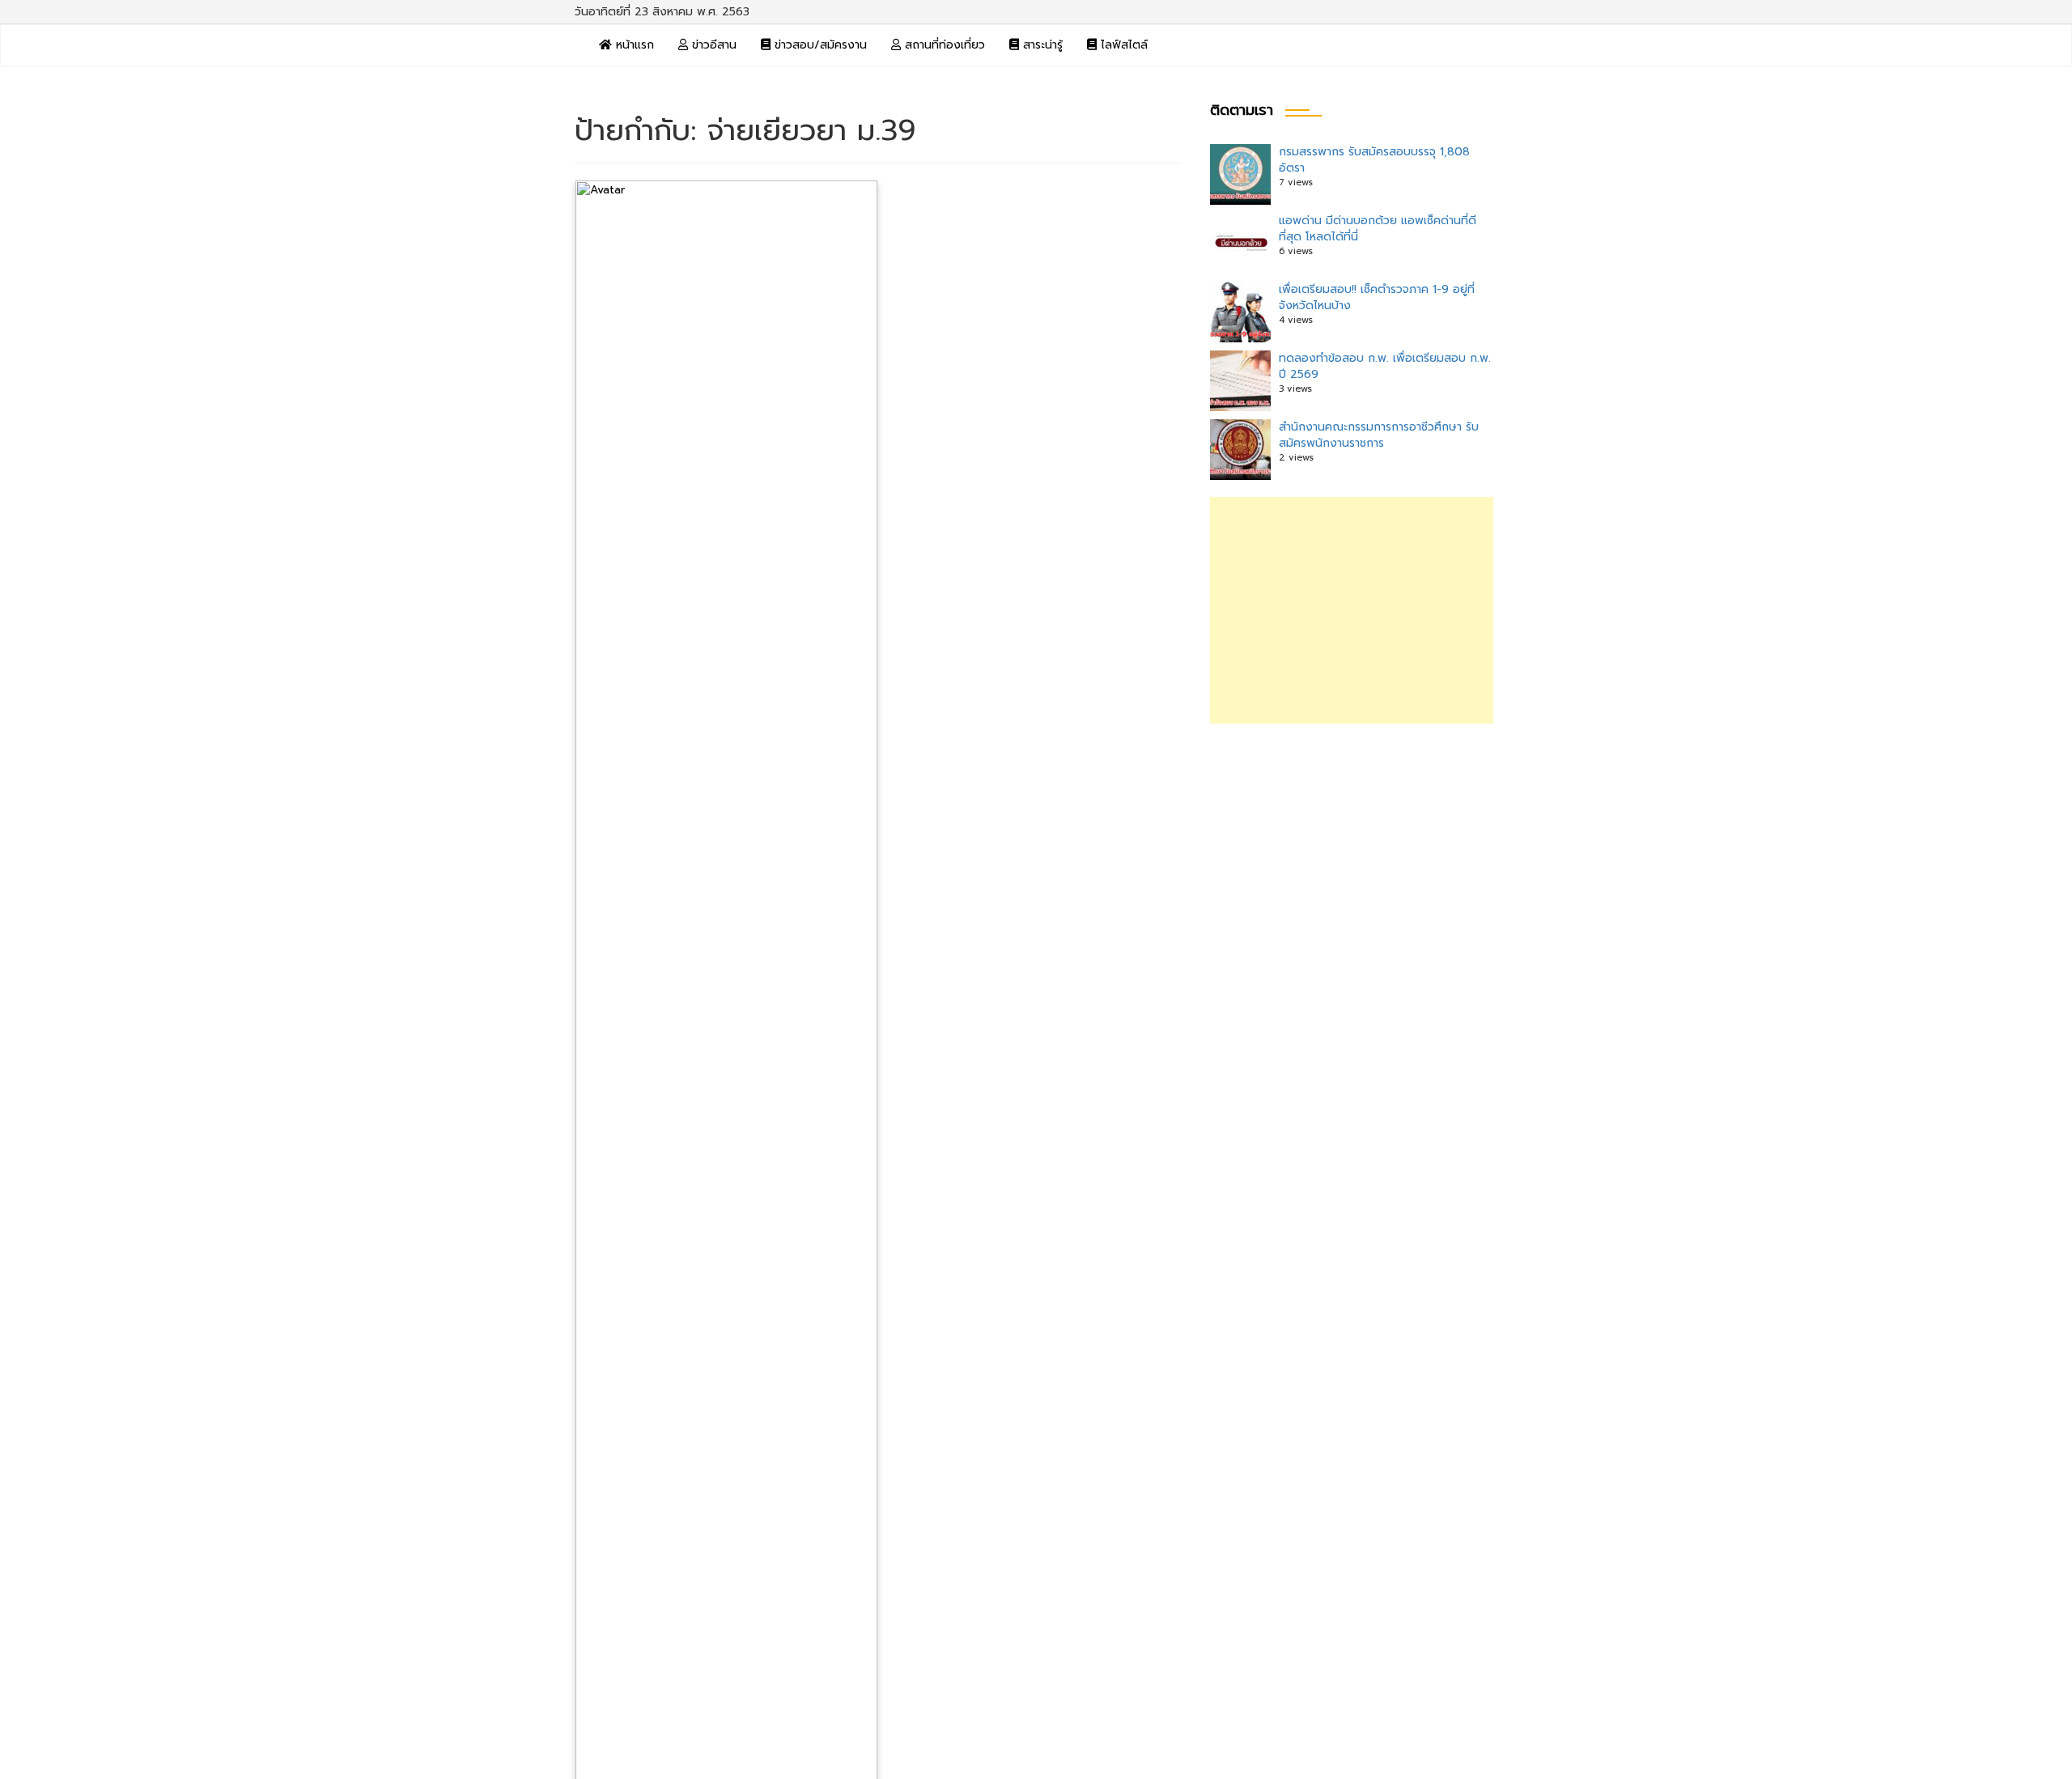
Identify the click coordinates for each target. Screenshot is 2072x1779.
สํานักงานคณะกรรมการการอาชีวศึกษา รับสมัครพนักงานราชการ (1379, 435)
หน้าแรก (633, 45)
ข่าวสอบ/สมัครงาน (819, 45)
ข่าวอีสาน (712, 45)
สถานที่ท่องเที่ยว (943, 45)
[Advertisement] (1352, 610)
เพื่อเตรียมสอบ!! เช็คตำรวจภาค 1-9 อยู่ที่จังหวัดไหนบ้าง (1377, 297)
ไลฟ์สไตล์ (1122, 45)
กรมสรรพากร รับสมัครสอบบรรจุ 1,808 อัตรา (1374, 160)
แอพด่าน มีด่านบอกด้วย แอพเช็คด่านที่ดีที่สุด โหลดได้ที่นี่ (1378, 229)
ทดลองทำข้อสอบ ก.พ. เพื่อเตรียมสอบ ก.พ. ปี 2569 (1385, 366)
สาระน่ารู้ (1041, 45)
